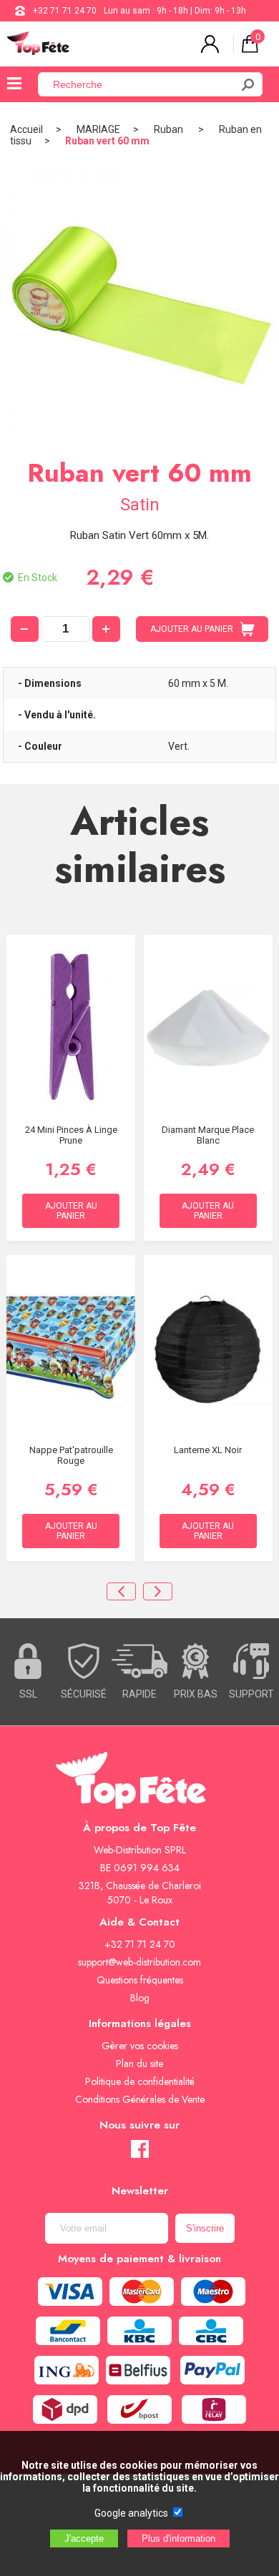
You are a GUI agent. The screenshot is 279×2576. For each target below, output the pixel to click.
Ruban (170, 129)
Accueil (26, 129)
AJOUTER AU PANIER (192, 629)
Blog (140, 1998)
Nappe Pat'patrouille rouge (71, 1455)
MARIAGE (98, 129)
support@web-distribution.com (139, 1962)
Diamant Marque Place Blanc (208, 1135)
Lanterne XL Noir (208, 1450)
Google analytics (131, 2513)
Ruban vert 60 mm (107, 141)
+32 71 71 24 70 (65, 11)
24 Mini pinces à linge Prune (71, 1135)
